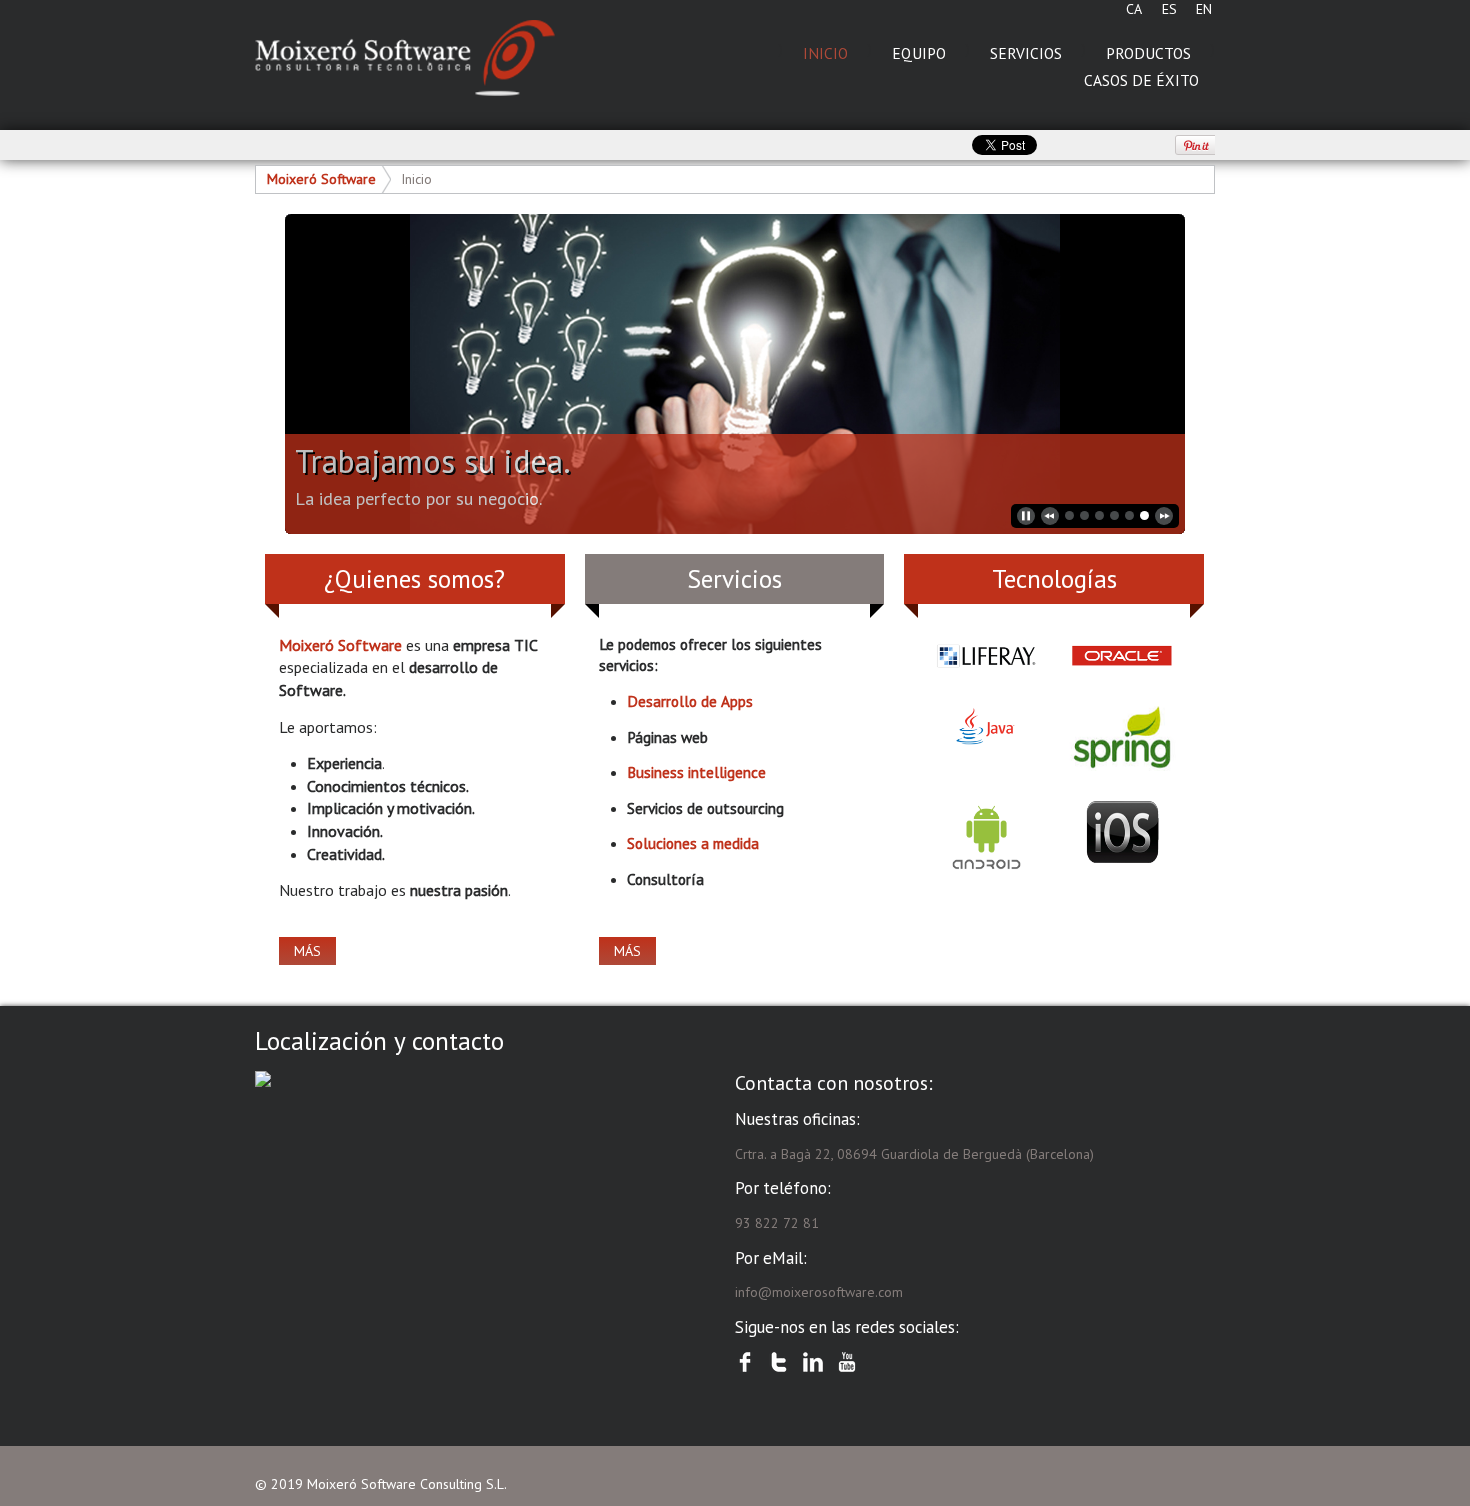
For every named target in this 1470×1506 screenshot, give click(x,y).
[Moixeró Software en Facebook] (745, 1362)
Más (307, 951)
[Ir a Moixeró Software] (405, 59)
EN (1204, 9)
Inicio (416, 179)
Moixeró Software (321, 179)
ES (1169, 9)
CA (1134, 9)
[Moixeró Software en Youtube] (847, 1362)
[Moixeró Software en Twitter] (779, 1362)
